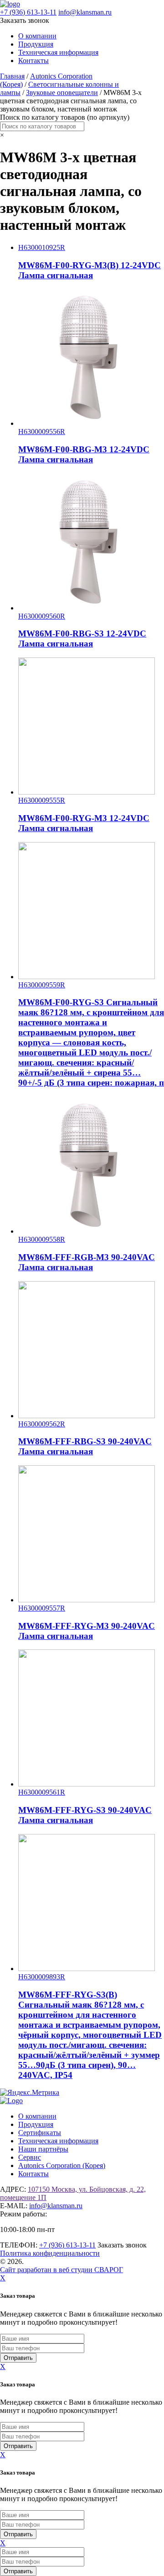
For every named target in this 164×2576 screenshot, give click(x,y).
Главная (12, 76)
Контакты (33, 61)
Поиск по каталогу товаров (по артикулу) (65, 117)
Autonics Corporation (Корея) (62, 2165)
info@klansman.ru (85, 12)
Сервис (30, 2157)
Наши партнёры (43, 2149)
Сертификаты (40, 2133)
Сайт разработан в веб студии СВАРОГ (61, 2270)
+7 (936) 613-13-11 (28, 12)
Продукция (36, 44)
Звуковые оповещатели (62, 93)
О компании (37, 36)
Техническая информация (58, 52)
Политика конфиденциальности (50, 2253)
